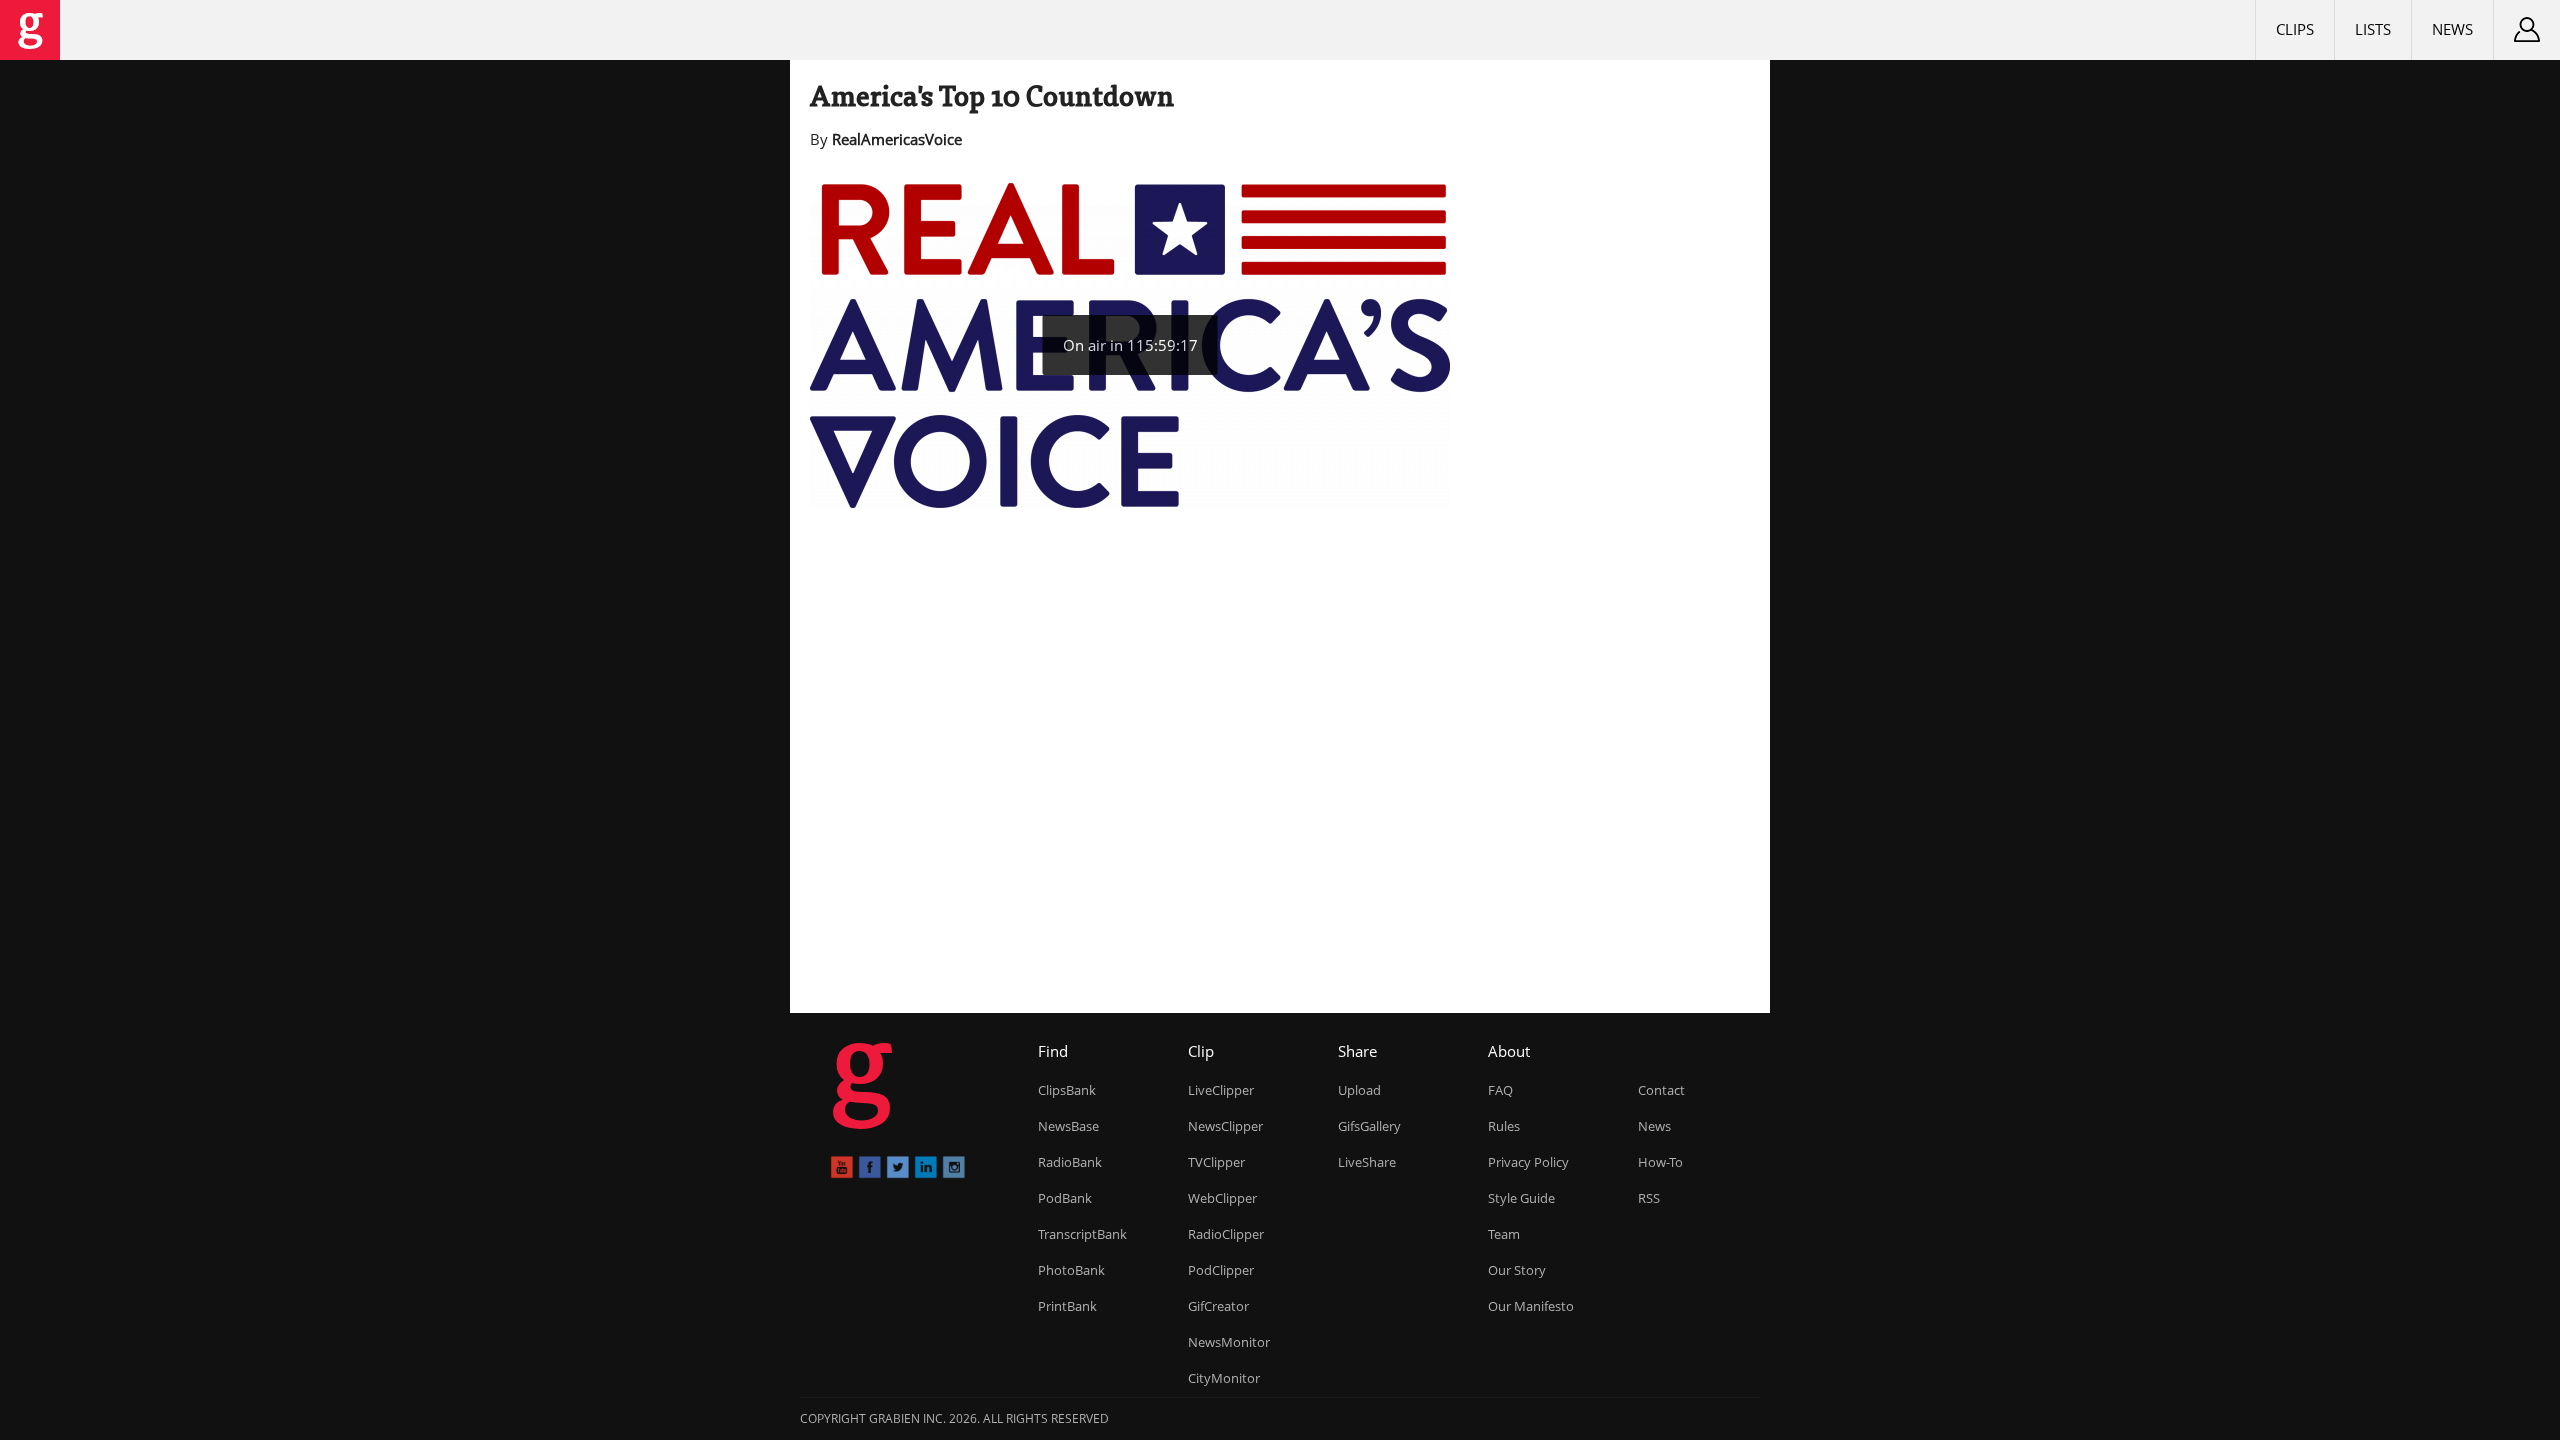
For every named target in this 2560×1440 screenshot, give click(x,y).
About (1509, 1051)
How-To (1660, 1162)
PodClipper (1221, 1270)
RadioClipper (1226, 1234)
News (2452, 29)
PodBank (1065, 1198)
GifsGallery (1369, 1126)
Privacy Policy (1528, 1162)
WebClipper (1222, 1198)
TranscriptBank (1082, 1234)
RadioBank (1070, 1162)
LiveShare (1367, 1162)
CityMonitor (1224, 1378)
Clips (2295, 29)
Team (1504, 1234)
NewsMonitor (1229, 1342)
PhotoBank (1071, 1270)
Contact (1661, 1090)
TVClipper (1216, 1162)
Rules (1504, 1126)
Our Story (1517, 1270)
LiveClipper (1221, 1090)
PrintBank (1067, 1306)
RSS (1649, 1198)
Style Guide (1521, 1198)
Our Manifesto (1531, 1306)
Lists (2373, 29)
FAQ (1500, 1090)
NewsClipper (1225, 1126)
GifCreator (1218, 1306)
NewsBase (1068, 1126)
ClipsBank (1067, 1090)
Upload (1359, 1090)
